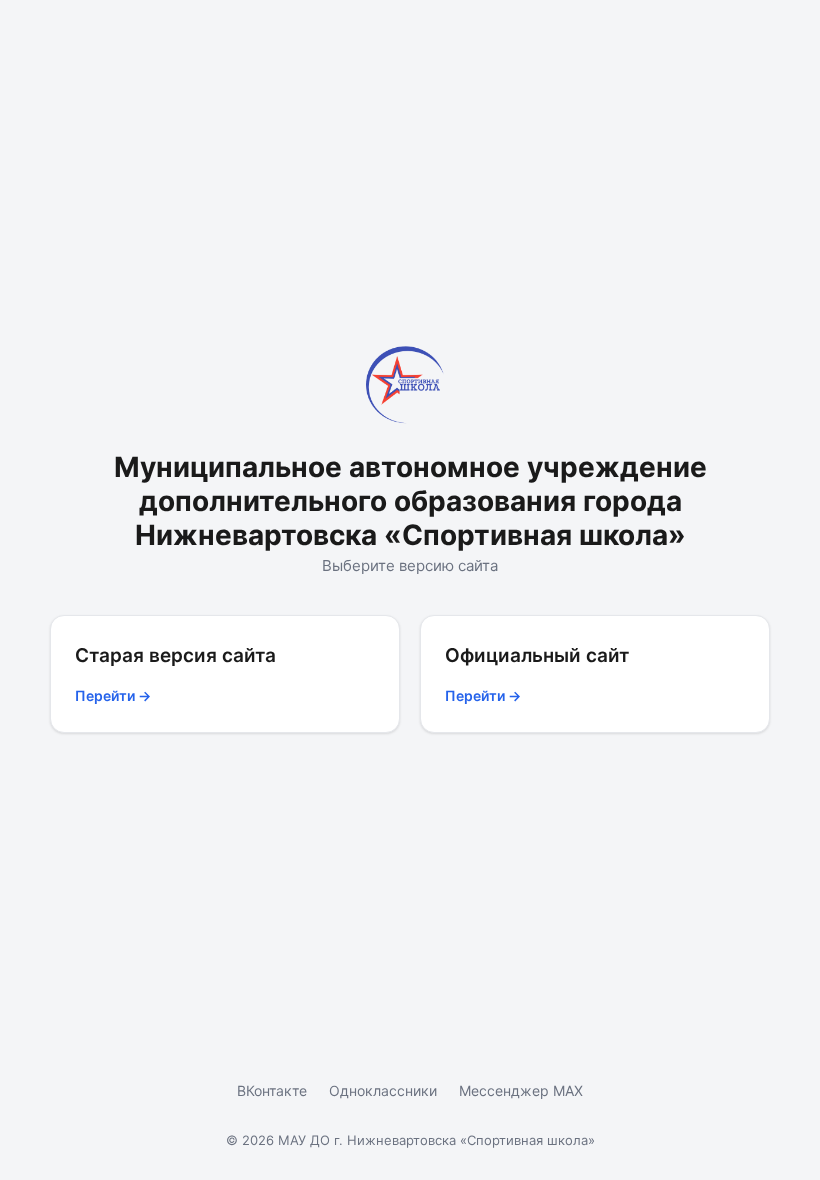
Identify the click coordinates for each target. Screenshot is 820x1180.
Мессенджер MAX (521, 1090)
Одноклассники (383, 1090)
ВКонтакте (272, 1090)
